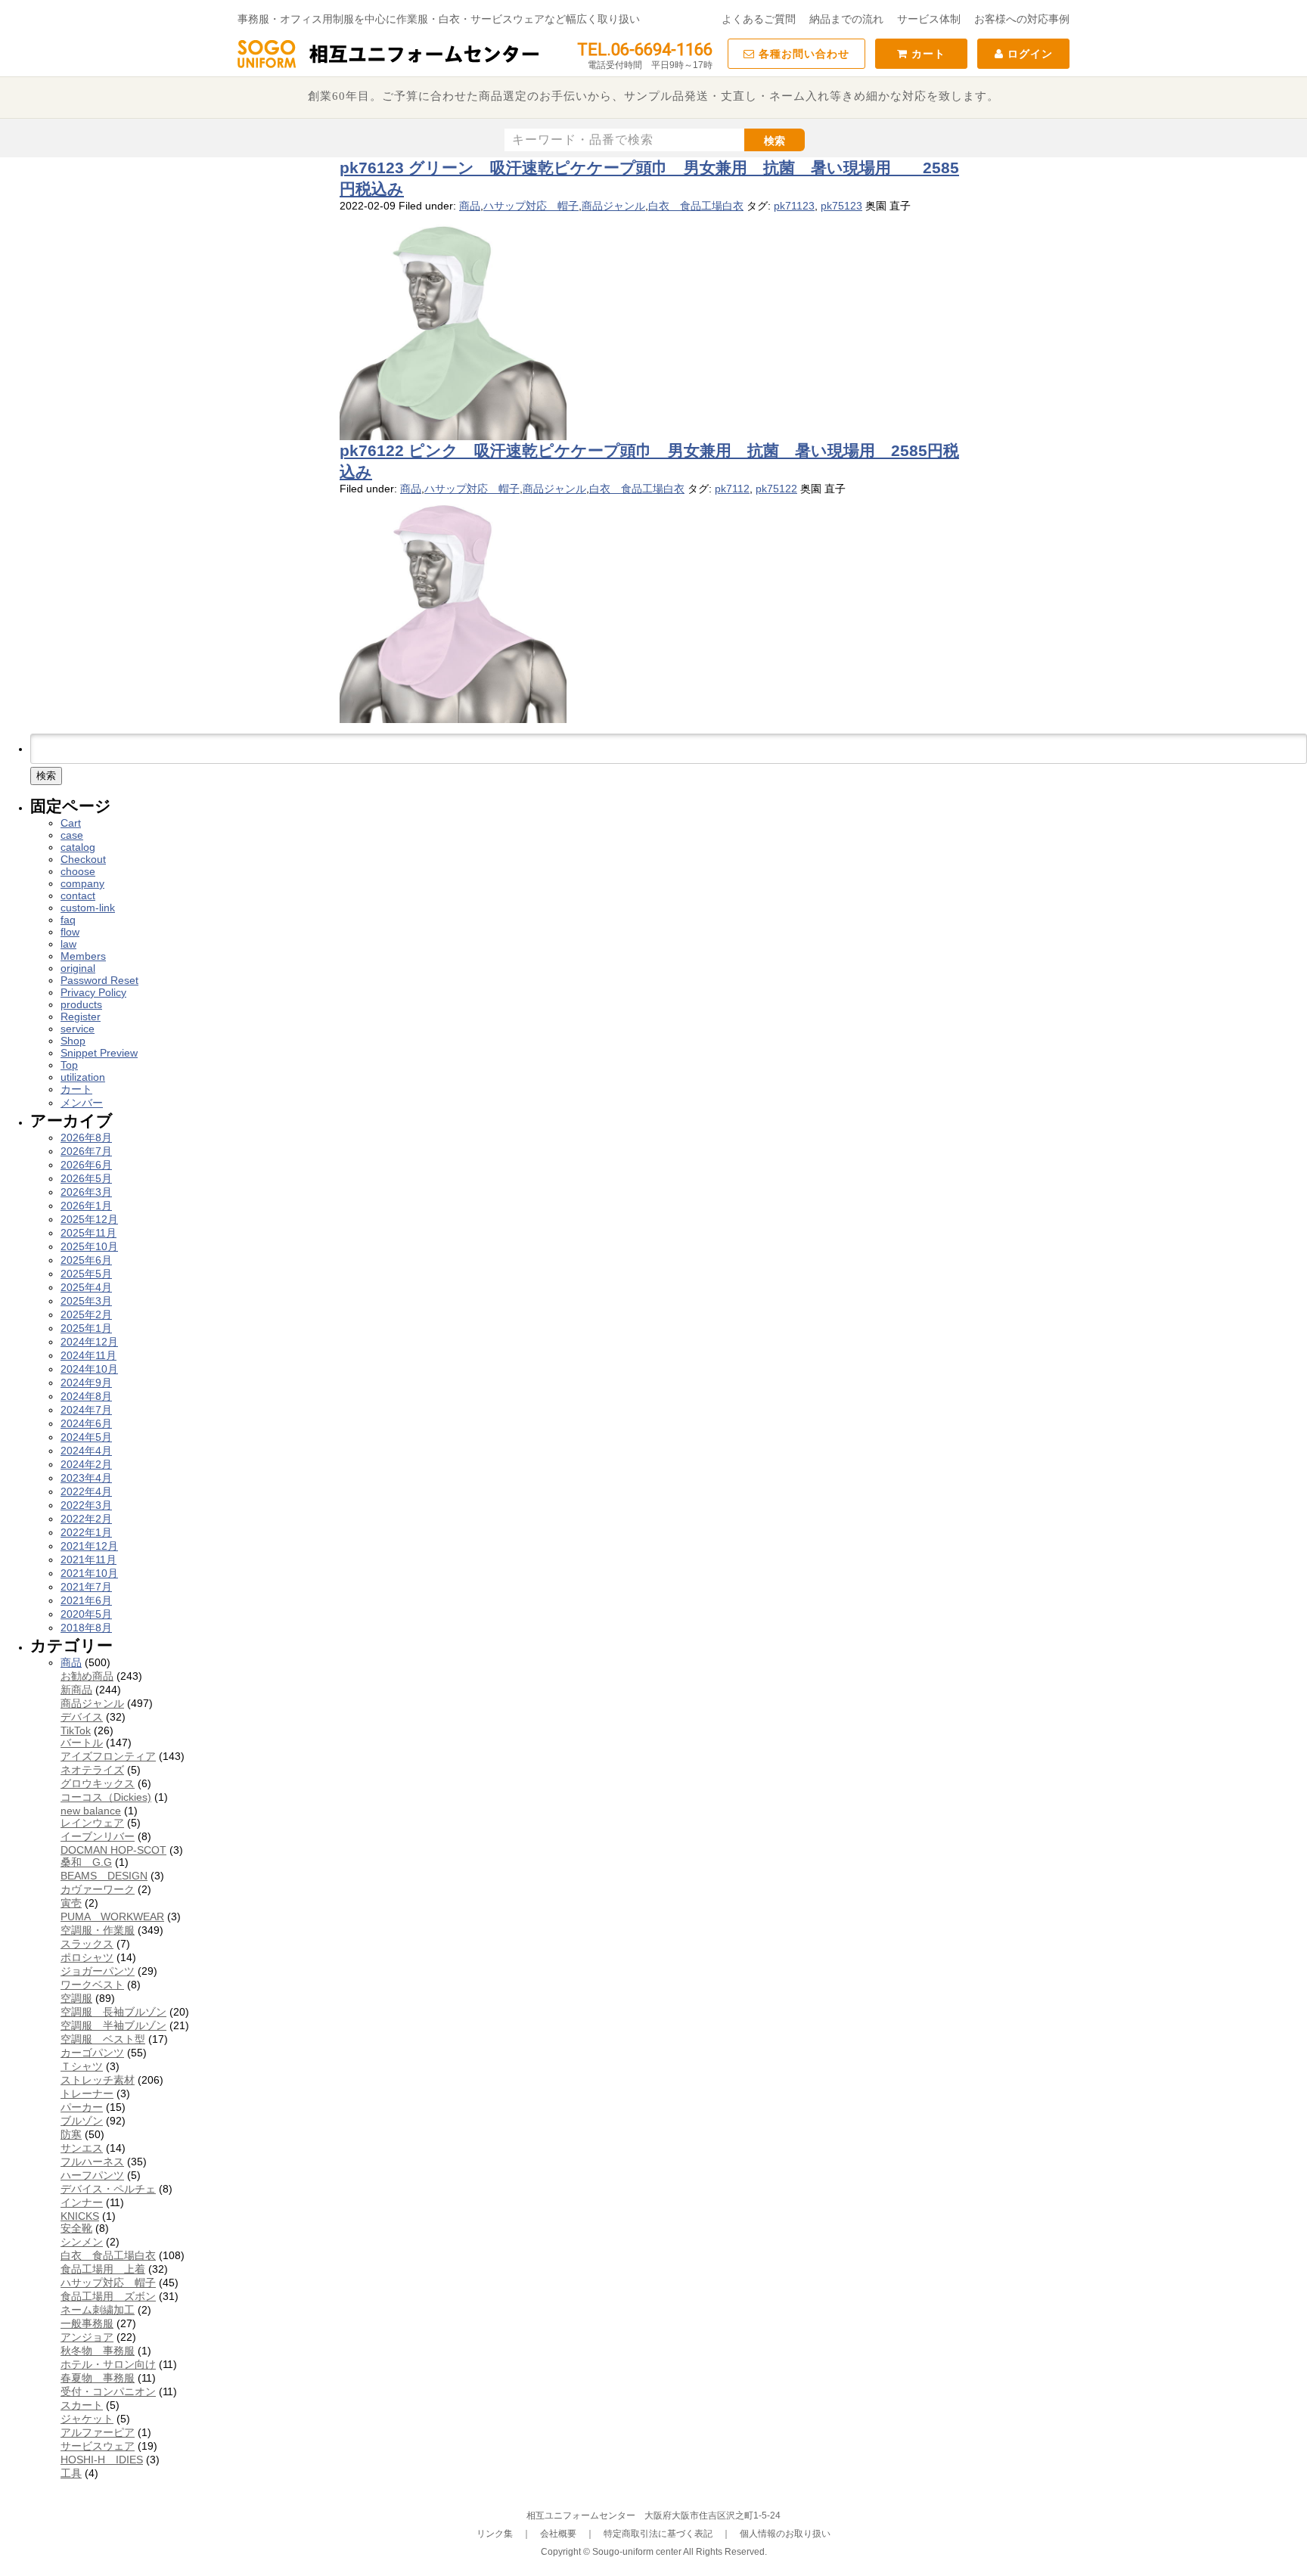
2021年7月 (86, 1587)
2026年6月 (86, 1165)
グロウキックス (98, 1783)
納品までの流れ (846, 19)
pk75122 (776, 489)
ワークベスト (92, 1985)
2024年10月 (89, 1369)
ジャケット (87, 2419)
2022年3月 (86, 1505)
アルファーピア (98, 2432)
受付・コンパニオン (108, 2391)
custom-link (88, 908)
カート (927, 54)
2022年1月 (86, 1532)
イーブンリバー (98, 1836)
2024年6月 (86, 1423)
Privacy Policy (93, 992)
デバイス (82, 1717)
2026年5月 (86, 1178)
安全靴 (76, 2228)
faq (68, 920)
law (68, 944)
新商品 (76, 1690)
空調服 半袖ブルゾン (113, 2025)
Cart (71, 823)
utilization (83, 1077)
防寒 (71, 2134)
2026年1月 (86, 1206)
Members (83, 956)
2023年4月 (86, 1478)
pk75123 (841, 206)
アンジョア (87, 2337)
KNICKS (80, 2216)
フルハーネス (92, 2162)
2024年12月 (89, 1342)
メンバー (82, 1103)
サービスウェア (98, 2446)
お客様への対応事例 (1022, 19)
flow (70, 932)
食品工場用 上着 (103, 2269)
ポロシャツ (87, 1957)
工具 (71, 2473)
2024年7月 (86, 1410)
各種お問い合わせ (802, 54)
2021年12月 (89, 1546)
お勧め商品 (87, 1676)
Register (81, 1016)
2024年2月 (86, 1464)
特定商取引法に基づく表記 (658, 2534)
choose (78, 871)
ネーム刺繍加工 (98, 2310)
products (81, 1004)
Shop (73, 1041)
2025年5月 (86, 1274)
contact (78, 895)
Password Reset (99, 980)
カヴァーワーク (98, 1889)
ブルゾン (82, 2121)
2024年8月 (86, 1396)
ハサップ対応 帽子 (531, 206)
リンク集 (495, 2534)
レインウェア (92, 1823)
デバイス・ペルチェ (108, 2189)
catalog (78, 847)
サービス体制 (929, 19)
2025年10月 (89, 1246)
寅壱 (71, 1903)
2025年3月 (86, 1301)
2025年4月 (86, 1287)
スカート (82, 2405)
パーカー (82, 2107)
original (78, 968)
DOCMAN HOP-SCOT (113, 1850)
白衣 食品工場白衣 (696, 206)
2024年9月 (86, 1383)
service (78, 1029)
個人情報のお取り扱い (785, 2534)
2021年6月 (86, 1600)
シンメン (82, 2242)
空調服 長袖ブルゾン (113, 2012)
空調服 (76, 1998)
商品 (470, 206)
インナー (82, 2202)
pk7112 (732, 489)
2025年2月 (86, 1314)
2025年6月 (86, 1260)
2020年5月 (86, 1614)
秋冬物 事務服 (98, 2351)
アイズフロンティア (108, 1756)
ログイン (1028, 54)
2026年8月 (86, 1137)
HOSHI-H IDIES (102, 2460)
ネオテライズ (92, 1770)
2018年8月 (86, 1628)
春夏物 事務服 (98, 2378)
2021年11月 (88, 1560)
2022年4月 (86, 1491)
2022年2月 (86, 1519)
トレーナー (87, 2093)
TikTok (76, 1730)
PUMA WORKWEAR (112, 1916)
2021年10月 (89, 1573)
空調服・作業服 (98, 1930)
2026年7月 (86, 1151)
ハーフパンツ (92, 2175)
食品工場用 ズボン (108, 2296)
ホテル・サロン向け (108, 2364)
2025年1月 (86, 1328)
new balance (91, 1811)
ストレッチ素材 (98, 2080)
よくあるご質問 (759, 19)
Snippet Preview (99, 1053)
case (72, 835)
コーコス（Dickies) (106, 1797)
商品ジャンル (613, 206)
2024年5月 (86, 1437)
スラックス (87, 1944)
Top (69, 1065)
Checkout (83, 859)
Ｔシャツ (82, 2066)
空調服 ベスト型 (103, 2039)
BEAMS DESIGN (104, 1876)
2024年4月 (86, 1451)
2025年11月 (88, 1233)
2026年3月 (86, 1192)
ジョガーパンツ (98, 1971)
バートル (82, 1743)
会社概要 (558, 2534)
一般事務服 (87, 2323)
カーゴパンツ (92, 2053)
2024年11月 (88, 1355)
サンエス (82, 2148)
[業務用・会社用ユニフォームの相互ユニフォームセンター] (389, 67)
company (82, 883)
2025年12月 (89, 1219)
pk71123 (794, 206)
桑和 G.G (86, 1862)
